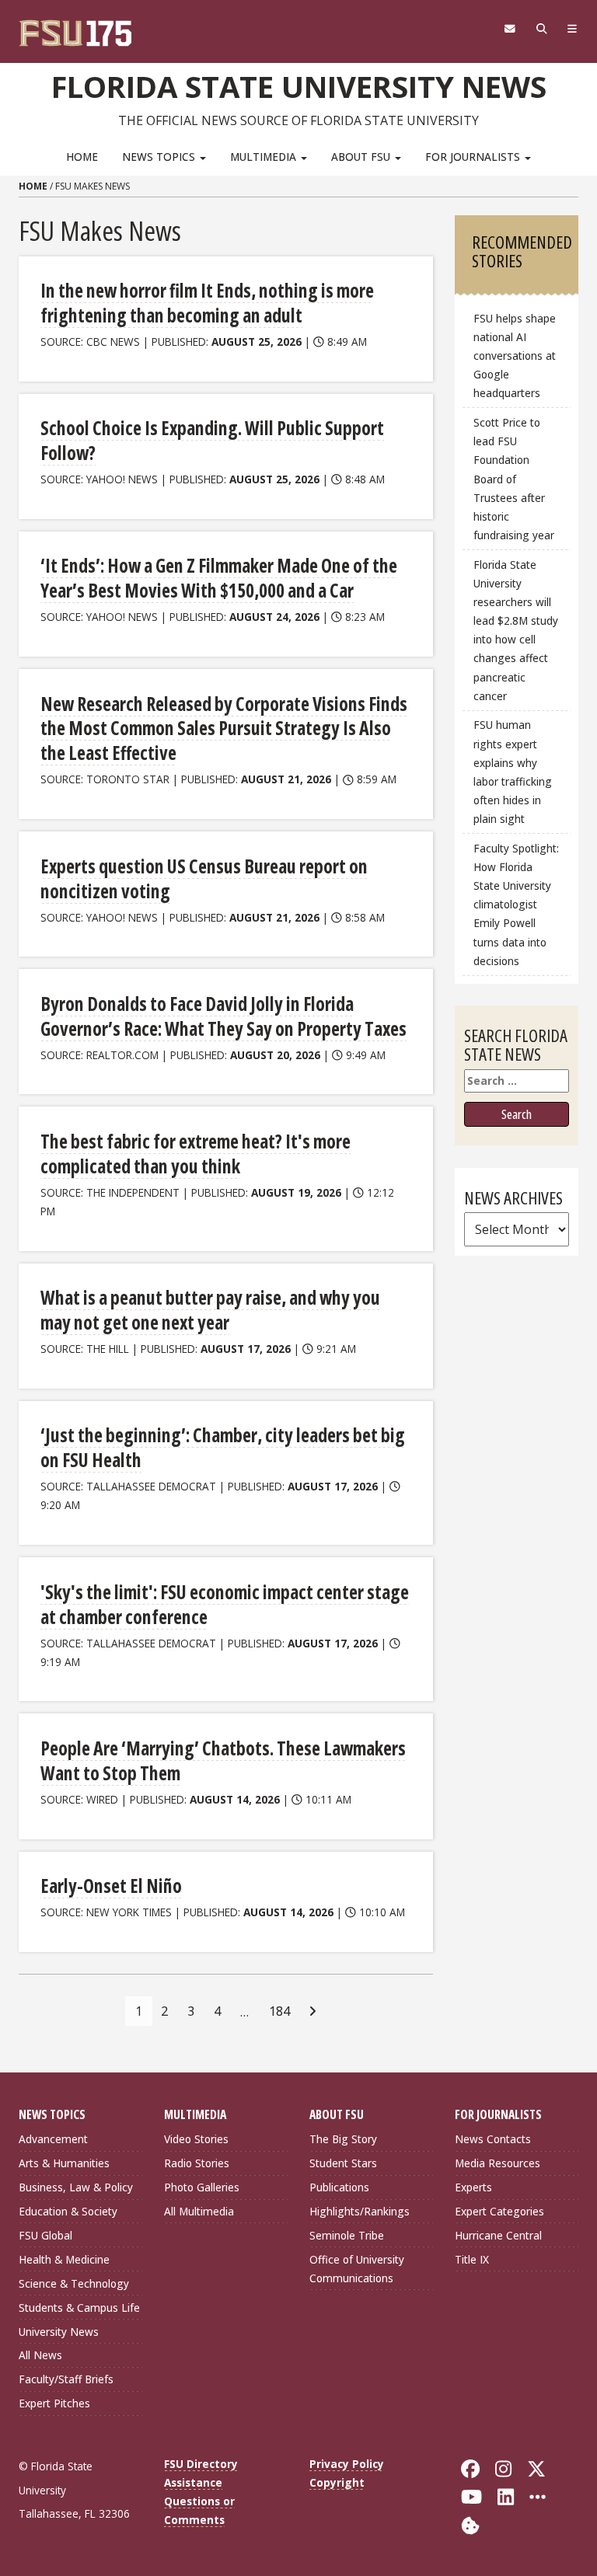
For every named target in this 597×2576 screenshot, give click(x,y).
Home (82, 157)
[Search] (541, 29)
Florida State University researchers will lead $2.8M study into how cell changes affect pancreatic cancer (516, 630)
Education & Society (68, 2211)
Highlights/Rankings (360, 2211)
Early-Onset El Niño (111, 1886)
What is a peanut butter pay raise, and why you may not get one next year (210, 1310)
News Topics (160, 157)
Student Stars (343, 2163)
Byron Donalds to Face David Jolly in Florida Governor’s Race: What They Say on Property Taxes (223, 1016)
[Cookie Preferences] (470, 2524)
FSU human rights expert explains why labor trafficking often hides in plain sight (513, 772)
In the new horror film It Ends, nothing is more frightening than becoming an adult (207, 303)
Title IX (472, 2259)
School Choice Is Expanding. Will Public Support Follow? (212, 440)
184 (279, 2011)
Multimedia (265, 157)
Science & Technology (74, 2283)
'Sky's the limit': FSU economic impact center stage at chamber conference (225, 1604)
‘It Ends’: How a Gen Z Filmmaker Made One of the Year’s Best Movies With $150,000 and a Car (219, 578)
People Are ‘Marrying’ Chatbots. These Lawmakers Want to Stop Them (223, 1760)
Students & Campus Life (79, 2308)
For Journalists (474, 157)
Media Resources (497, 2163)
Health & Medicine (64, 2259)
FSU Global (45, 2235)
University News (59, 2332)
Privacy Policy (347, 2464)
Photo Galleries (202, 2187)
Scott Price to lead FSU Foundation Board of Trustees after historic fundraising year (514, 479)
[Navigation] (573, 29)
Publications (339, 2187)
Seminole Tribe (347, 2235)
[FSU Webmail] (510, 29)
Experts (473, 2187)
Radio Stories (197, 2163)
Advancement (53, 2139)
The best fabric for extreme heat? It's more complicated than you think (196, 1154)
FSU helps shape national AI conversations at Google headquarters (515, 356)
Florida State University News (299, 86)
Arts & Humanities (64, 2163)
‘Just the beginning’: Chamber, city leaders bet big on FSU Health (223, 1447)
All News (40, 2355)
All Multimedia (199, 2211)
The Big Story (343, 2139)
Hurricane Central (498, 2235)
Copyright (337, 2482)
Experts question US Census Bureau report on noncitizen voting (204, 878)
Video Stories (196, 2139)
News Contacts (493, 2139)
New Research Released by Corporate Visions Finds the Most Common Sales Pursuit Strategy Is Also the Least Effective (224, 729)
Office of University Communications (357, 2269)
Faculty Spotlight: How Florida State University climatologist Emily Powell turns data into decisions (516, 905)
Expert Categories (499, 2211)
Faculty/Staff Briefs (66, 2379)
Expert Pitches (54, 2403)
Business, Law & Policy (76, 2187)
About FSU (362, 157)
